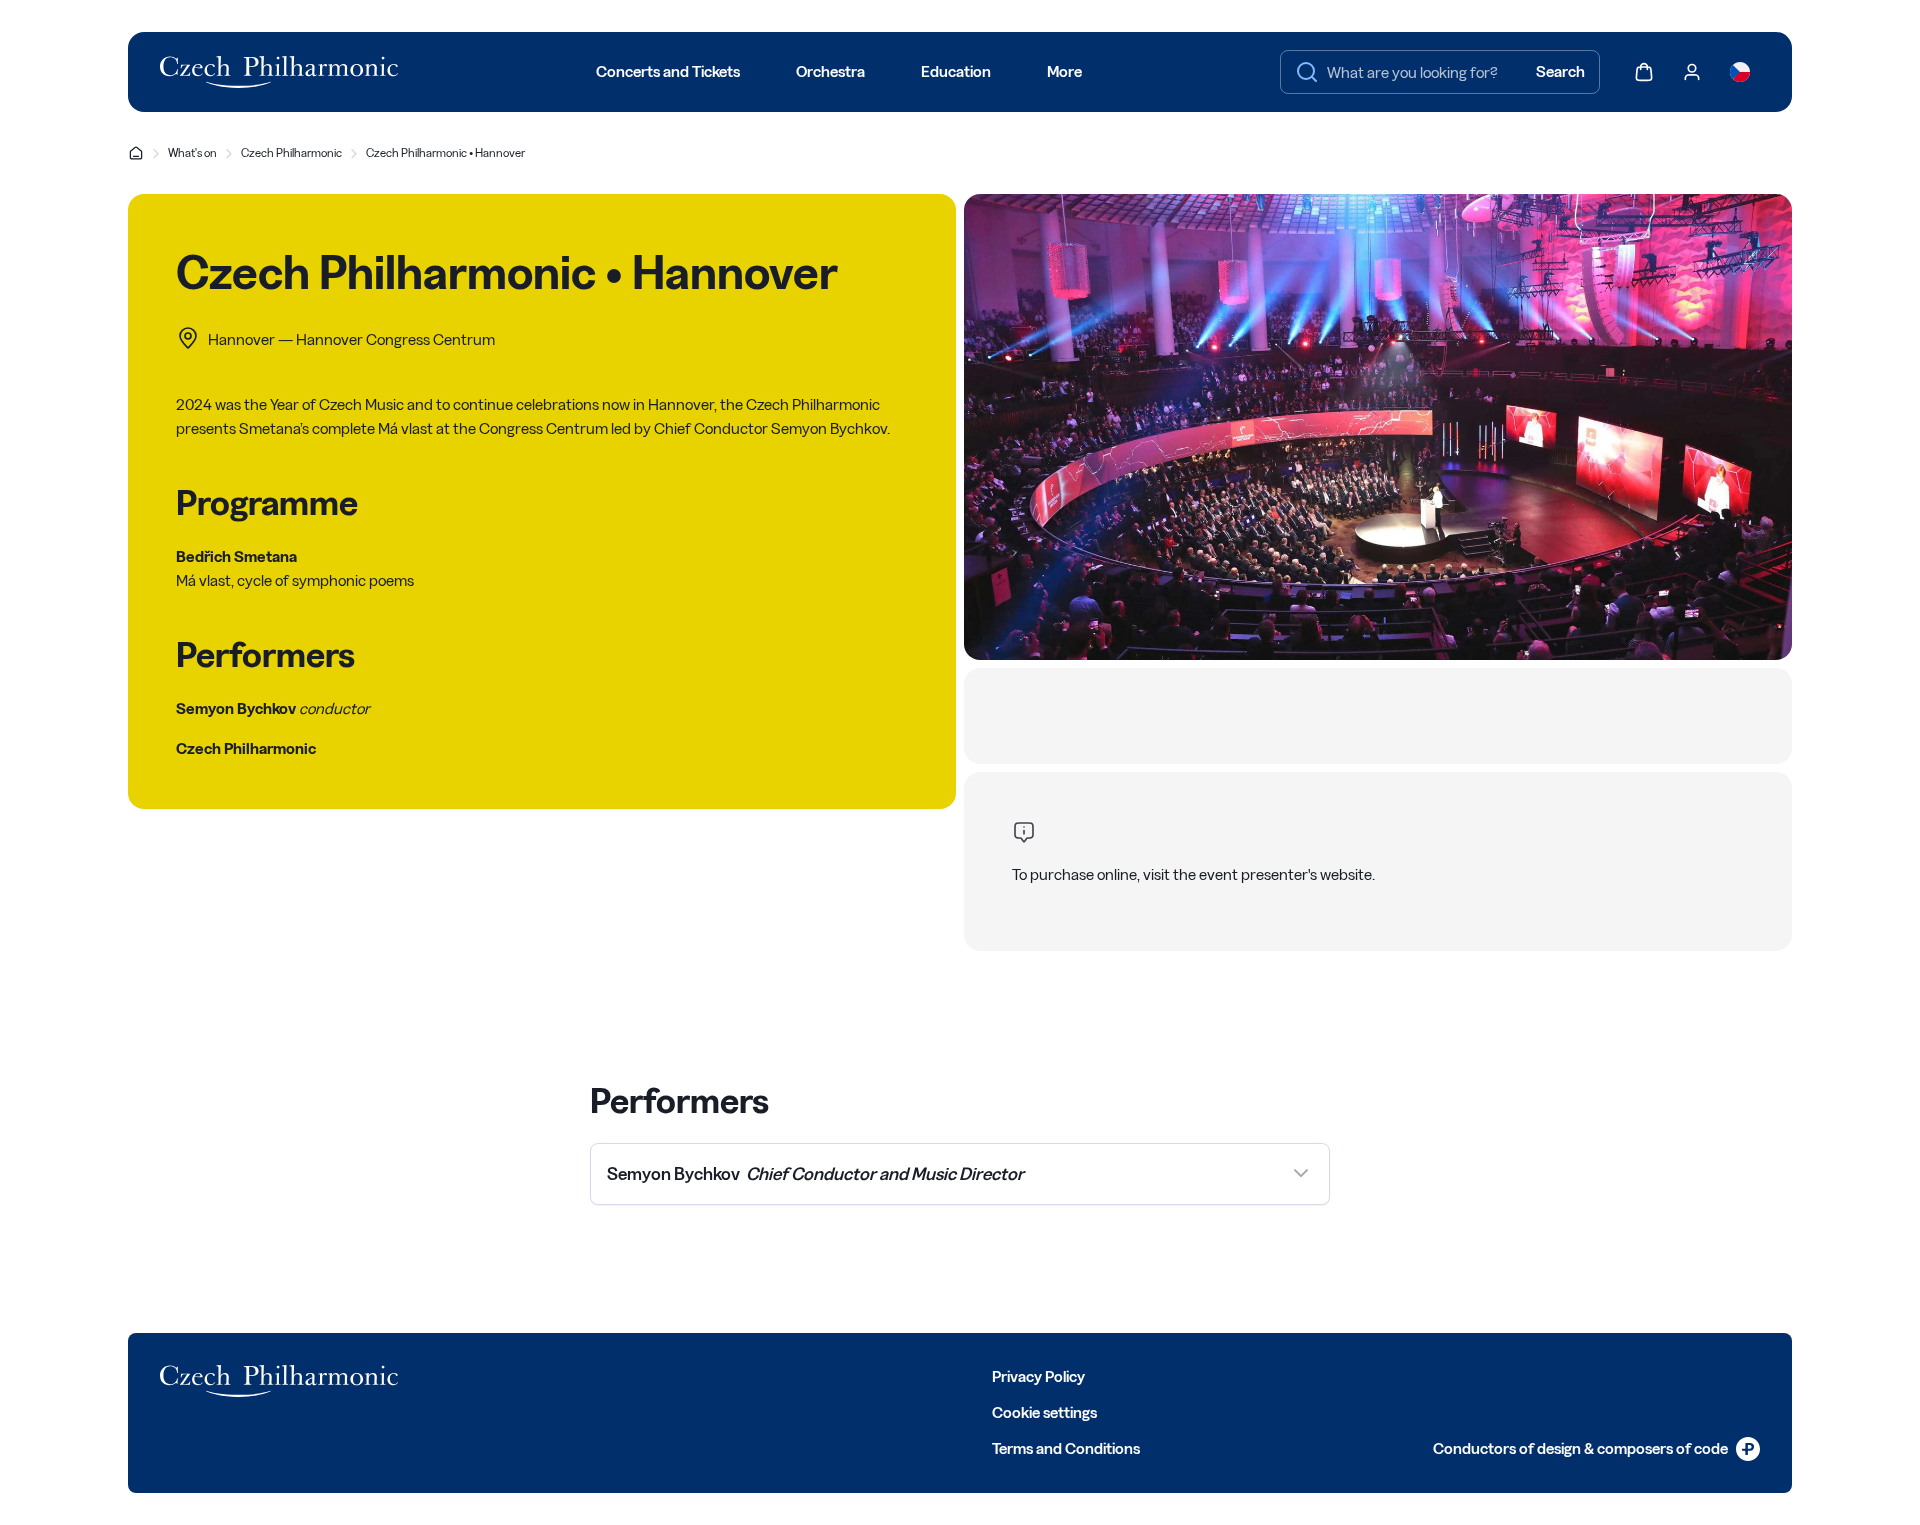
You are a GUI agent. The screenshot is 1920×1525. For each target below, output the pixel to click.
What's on (192, 152)
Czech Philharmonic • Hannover (445, 152)
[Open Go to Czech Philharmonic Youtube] (614, 1375)
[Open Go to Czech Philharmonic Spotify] (658, 1375)
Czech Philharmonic (291, 152)
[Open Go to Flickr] (702, 1375)
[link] (1596, 1449)
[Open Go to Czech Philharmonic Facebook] (482, 1375)
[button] (960, 1174)
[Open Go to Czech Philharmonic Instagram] (570, 1375)
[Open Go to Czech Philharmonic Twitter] (526, 1375)
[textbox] (1440, 72)
